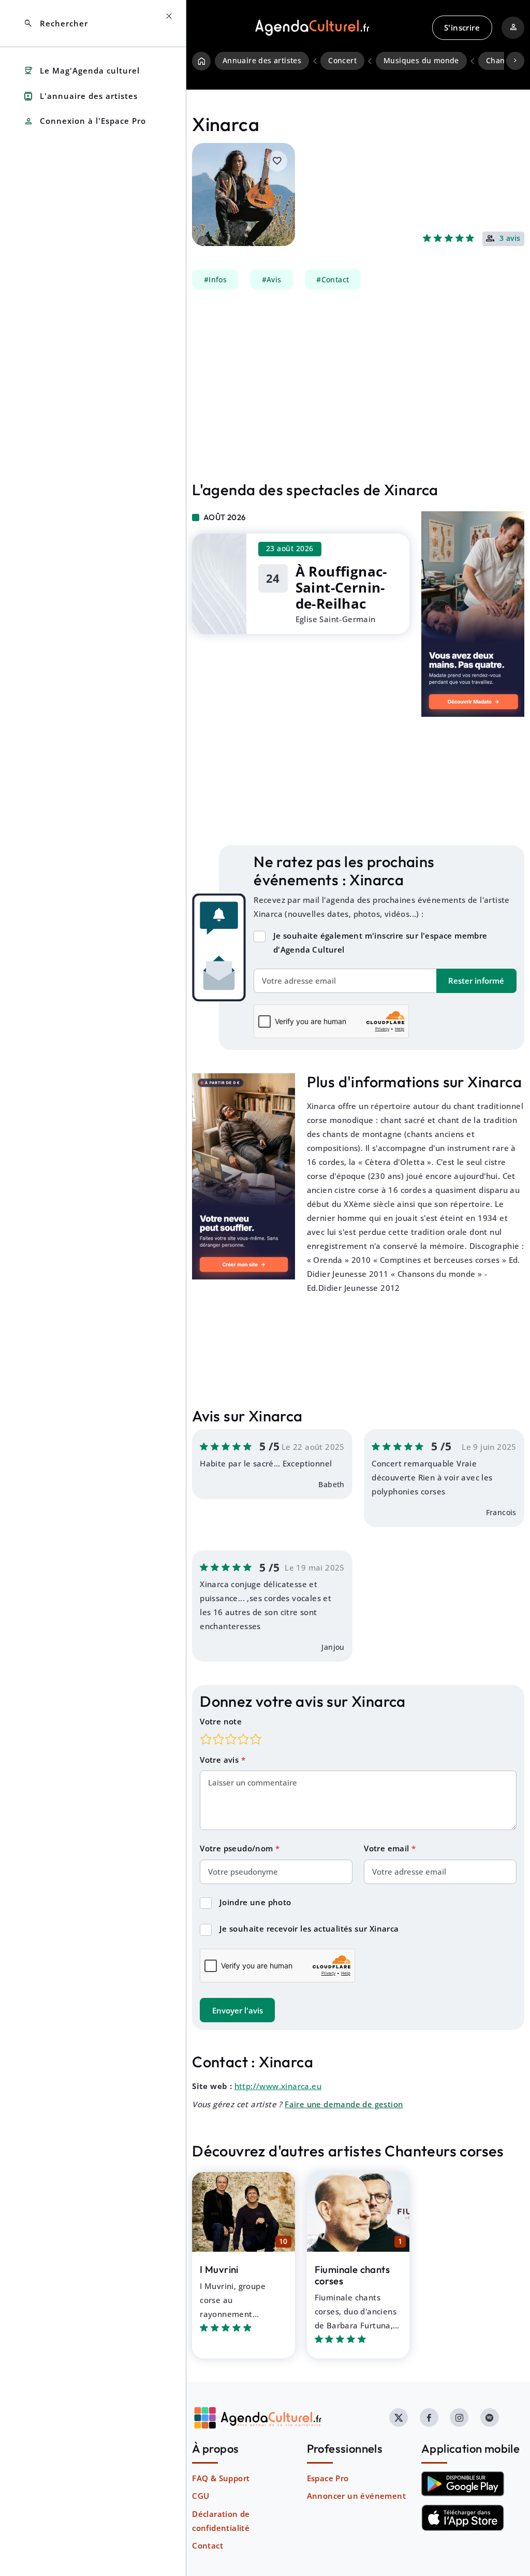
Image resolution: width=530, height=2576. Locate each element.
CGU (201, 2496)
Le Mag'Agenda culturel (82, 71)
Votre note (221, 1721)
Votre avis (220, 1760)
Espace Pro (328, 2478)
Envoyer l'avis (238, 2010)
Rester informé (476, 981)
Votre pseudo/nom (238, 1848)
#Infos (215, 280)
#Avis (272, 280)
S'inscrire (462, 27)
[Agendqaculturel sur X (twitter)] (399, 2417)
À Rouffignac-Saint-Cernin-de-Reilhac (341, 588)
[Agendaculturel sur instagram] (459, 2417)
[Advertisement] (358, 385)
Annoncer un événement (356, 2496)
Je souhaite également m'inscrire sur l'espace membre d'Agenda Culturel (380, 942)
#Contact (333, 280)
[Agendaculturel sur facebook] (429, 2417)
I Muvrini (219, 2269)
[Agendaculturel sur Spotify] (490, 2417)
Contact (208, 2545)
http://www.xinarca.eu (278, 2086)
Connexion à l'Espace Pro (85, 121)
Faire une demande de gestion (344, 2104)
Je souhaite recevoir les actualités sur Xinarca (309, 1929)
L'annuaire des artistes (80, 96)
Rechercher (56, 24)
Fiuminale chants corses (352, 2275)
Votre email (388, 1848)
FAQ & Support (221, 2478)
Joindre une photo (255, 1902)
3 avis (510, 239)
